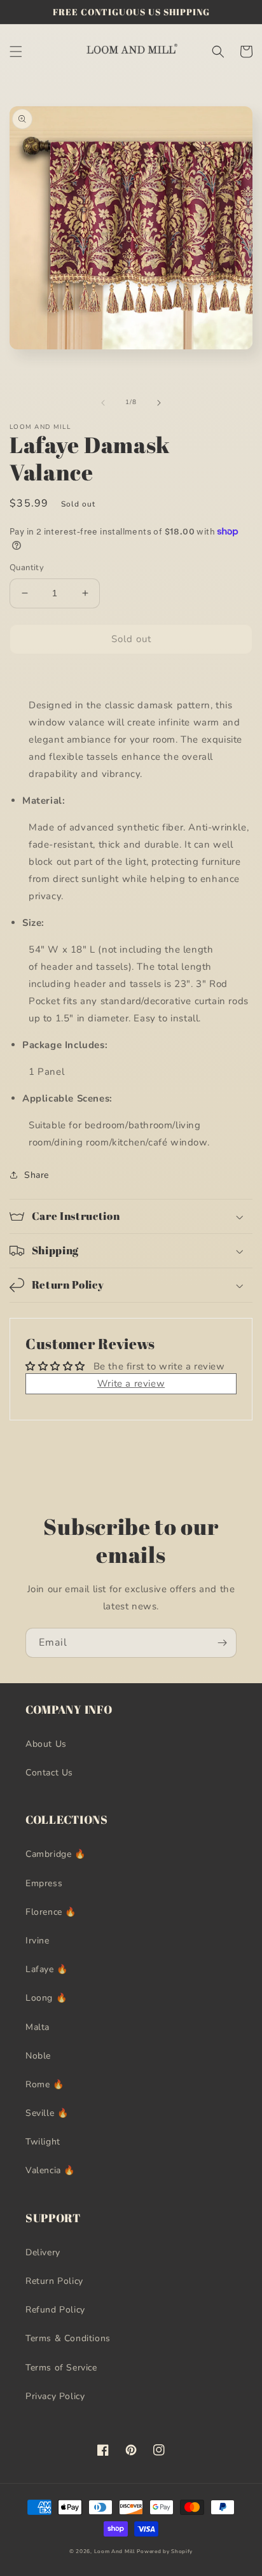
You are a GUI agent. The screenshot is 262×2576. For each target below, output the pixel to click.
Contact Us (49, 1773)
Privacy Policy (55, 2396)
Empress (44, 1883)
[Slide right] (159, 403)
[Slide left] (103, 403)
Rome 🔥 (45, 2084)
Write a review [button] (131, 1383)
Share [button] (37, 1175)
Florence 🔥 (51, 1912)
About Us (46, 1744)
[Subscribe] (222, 1643)
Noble (38, 2056)
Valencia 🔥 (50, 2170)
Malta (38, 2027)
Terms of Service (61, 2368)
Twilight (43, 2142)
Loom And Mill (114, 2551)
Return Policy (54, 2281)
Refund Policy (55, 2310)
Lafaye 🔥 (47, 1969)
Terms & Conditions (68, 2338)
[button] (16, 52)
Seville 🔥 (47, 2113)
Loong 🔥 (46, 1998)
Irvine (38, 1941)
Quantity (27, 568)
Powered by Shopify (165, 2551)
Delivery (43, 2252)
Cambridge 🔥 (56, 1854)
